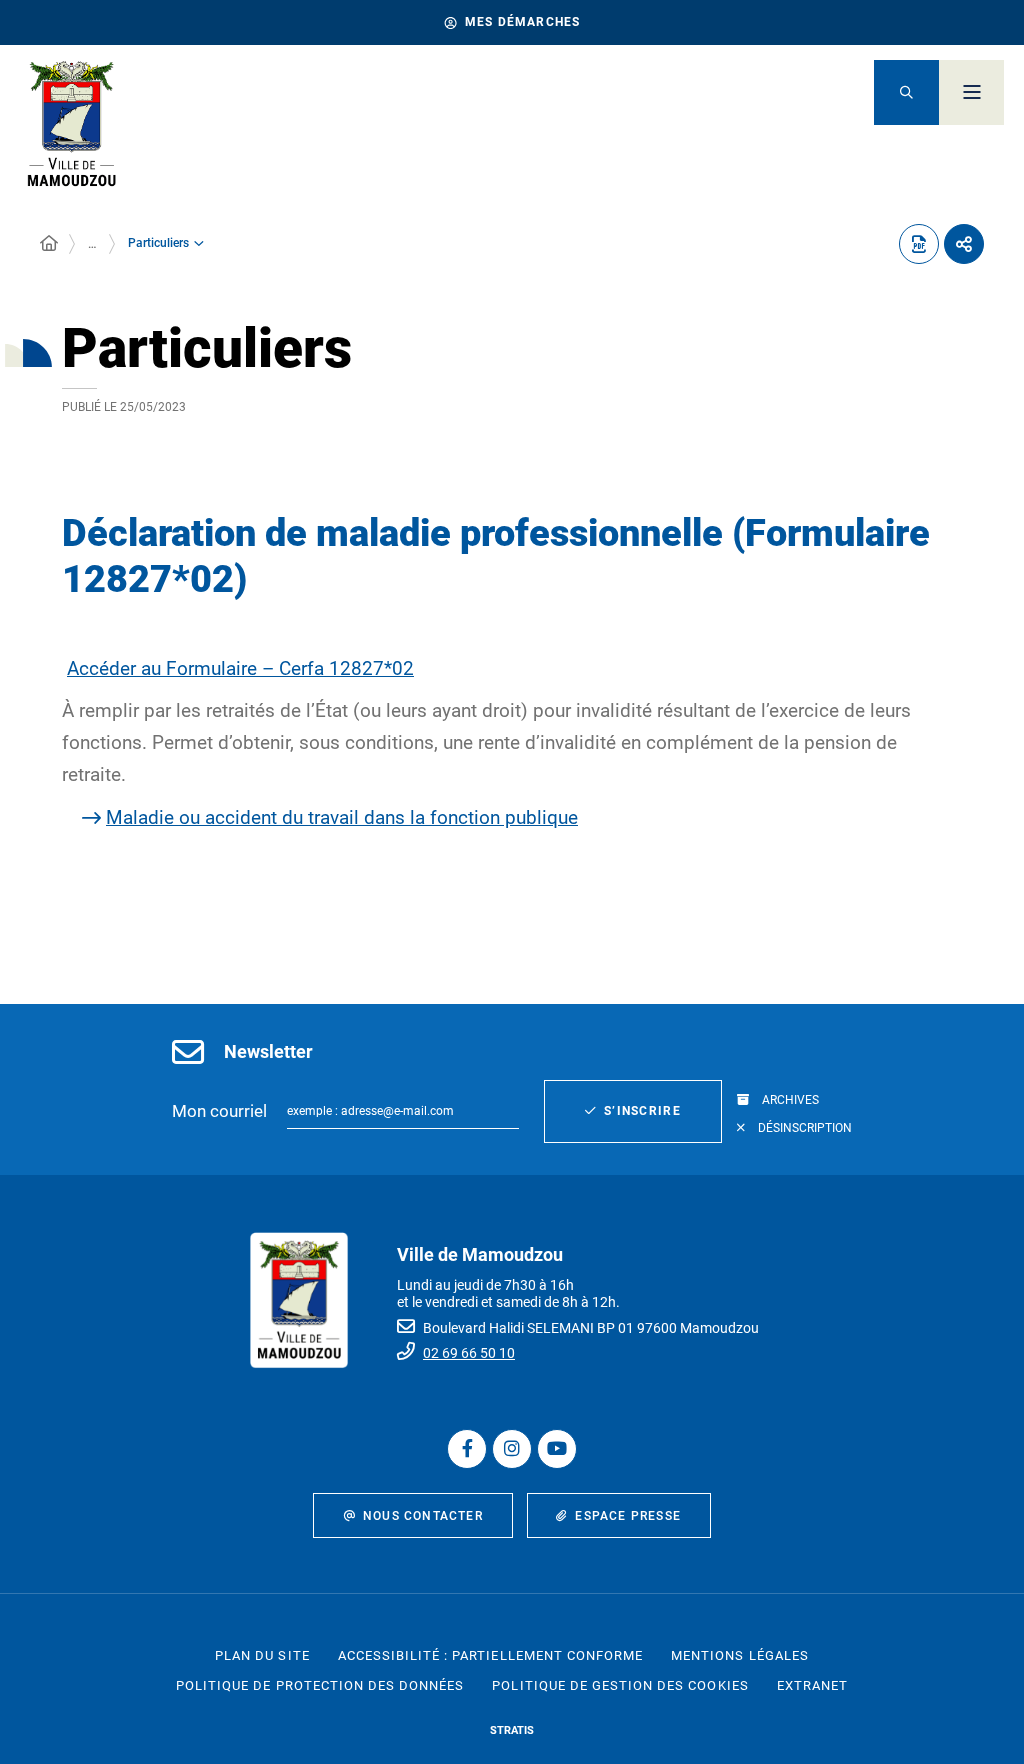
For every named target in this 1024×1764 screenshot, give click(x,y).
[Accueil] (49, 244)
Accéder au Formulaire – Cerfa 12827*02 (240, 668)
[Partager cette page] (964, 244)
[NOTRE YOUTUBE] (557, 1449)
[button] (906, 92)
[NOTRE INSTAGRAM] (512, 1449)
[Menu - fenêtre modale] (971, 92)
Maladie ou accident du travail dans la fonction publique (342, 817)
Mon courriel (219, 1111)
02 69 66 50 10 (469, 1353)
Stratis (512, 1730)
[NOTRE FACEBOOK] (467, 1449)
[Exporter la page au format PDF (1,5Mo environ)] (919, 244)
